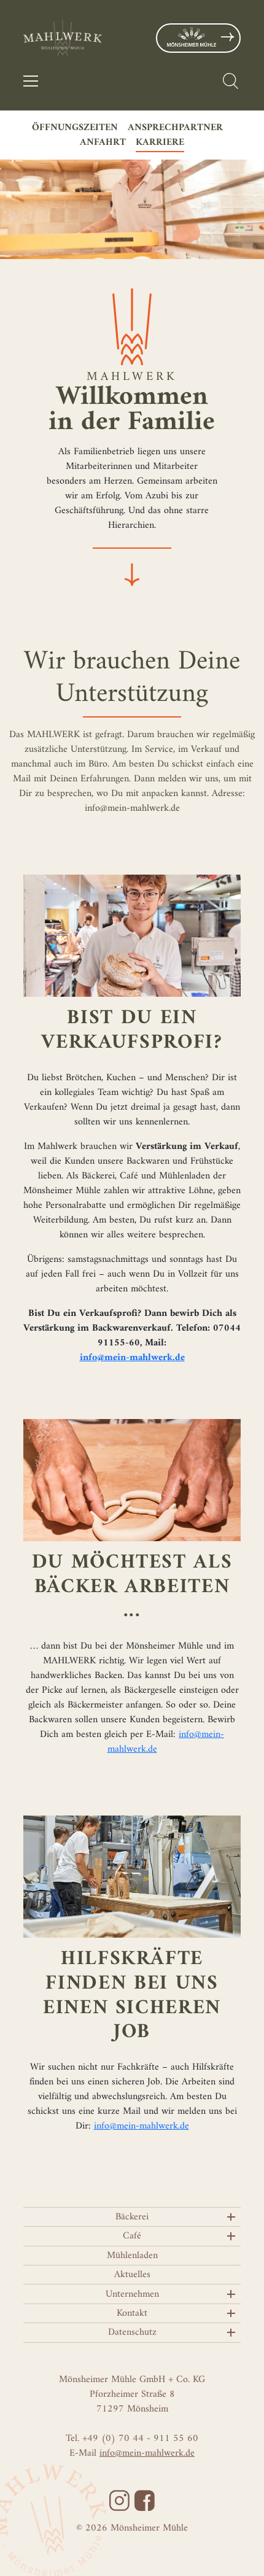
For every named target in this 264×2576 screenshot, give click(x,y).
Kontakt (132, 2313)
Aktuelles (132, 2275)
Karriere (160, 142)
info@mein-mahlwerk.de (142, 2126)
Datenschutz (132, 2332)
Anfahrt (103, 142)
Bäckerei (132, 2217)
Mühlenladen (132, 2256)
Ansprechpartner (175, 128)
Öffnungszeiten (75, 128)
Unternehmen (132, 2294)
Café (132, 2236)
